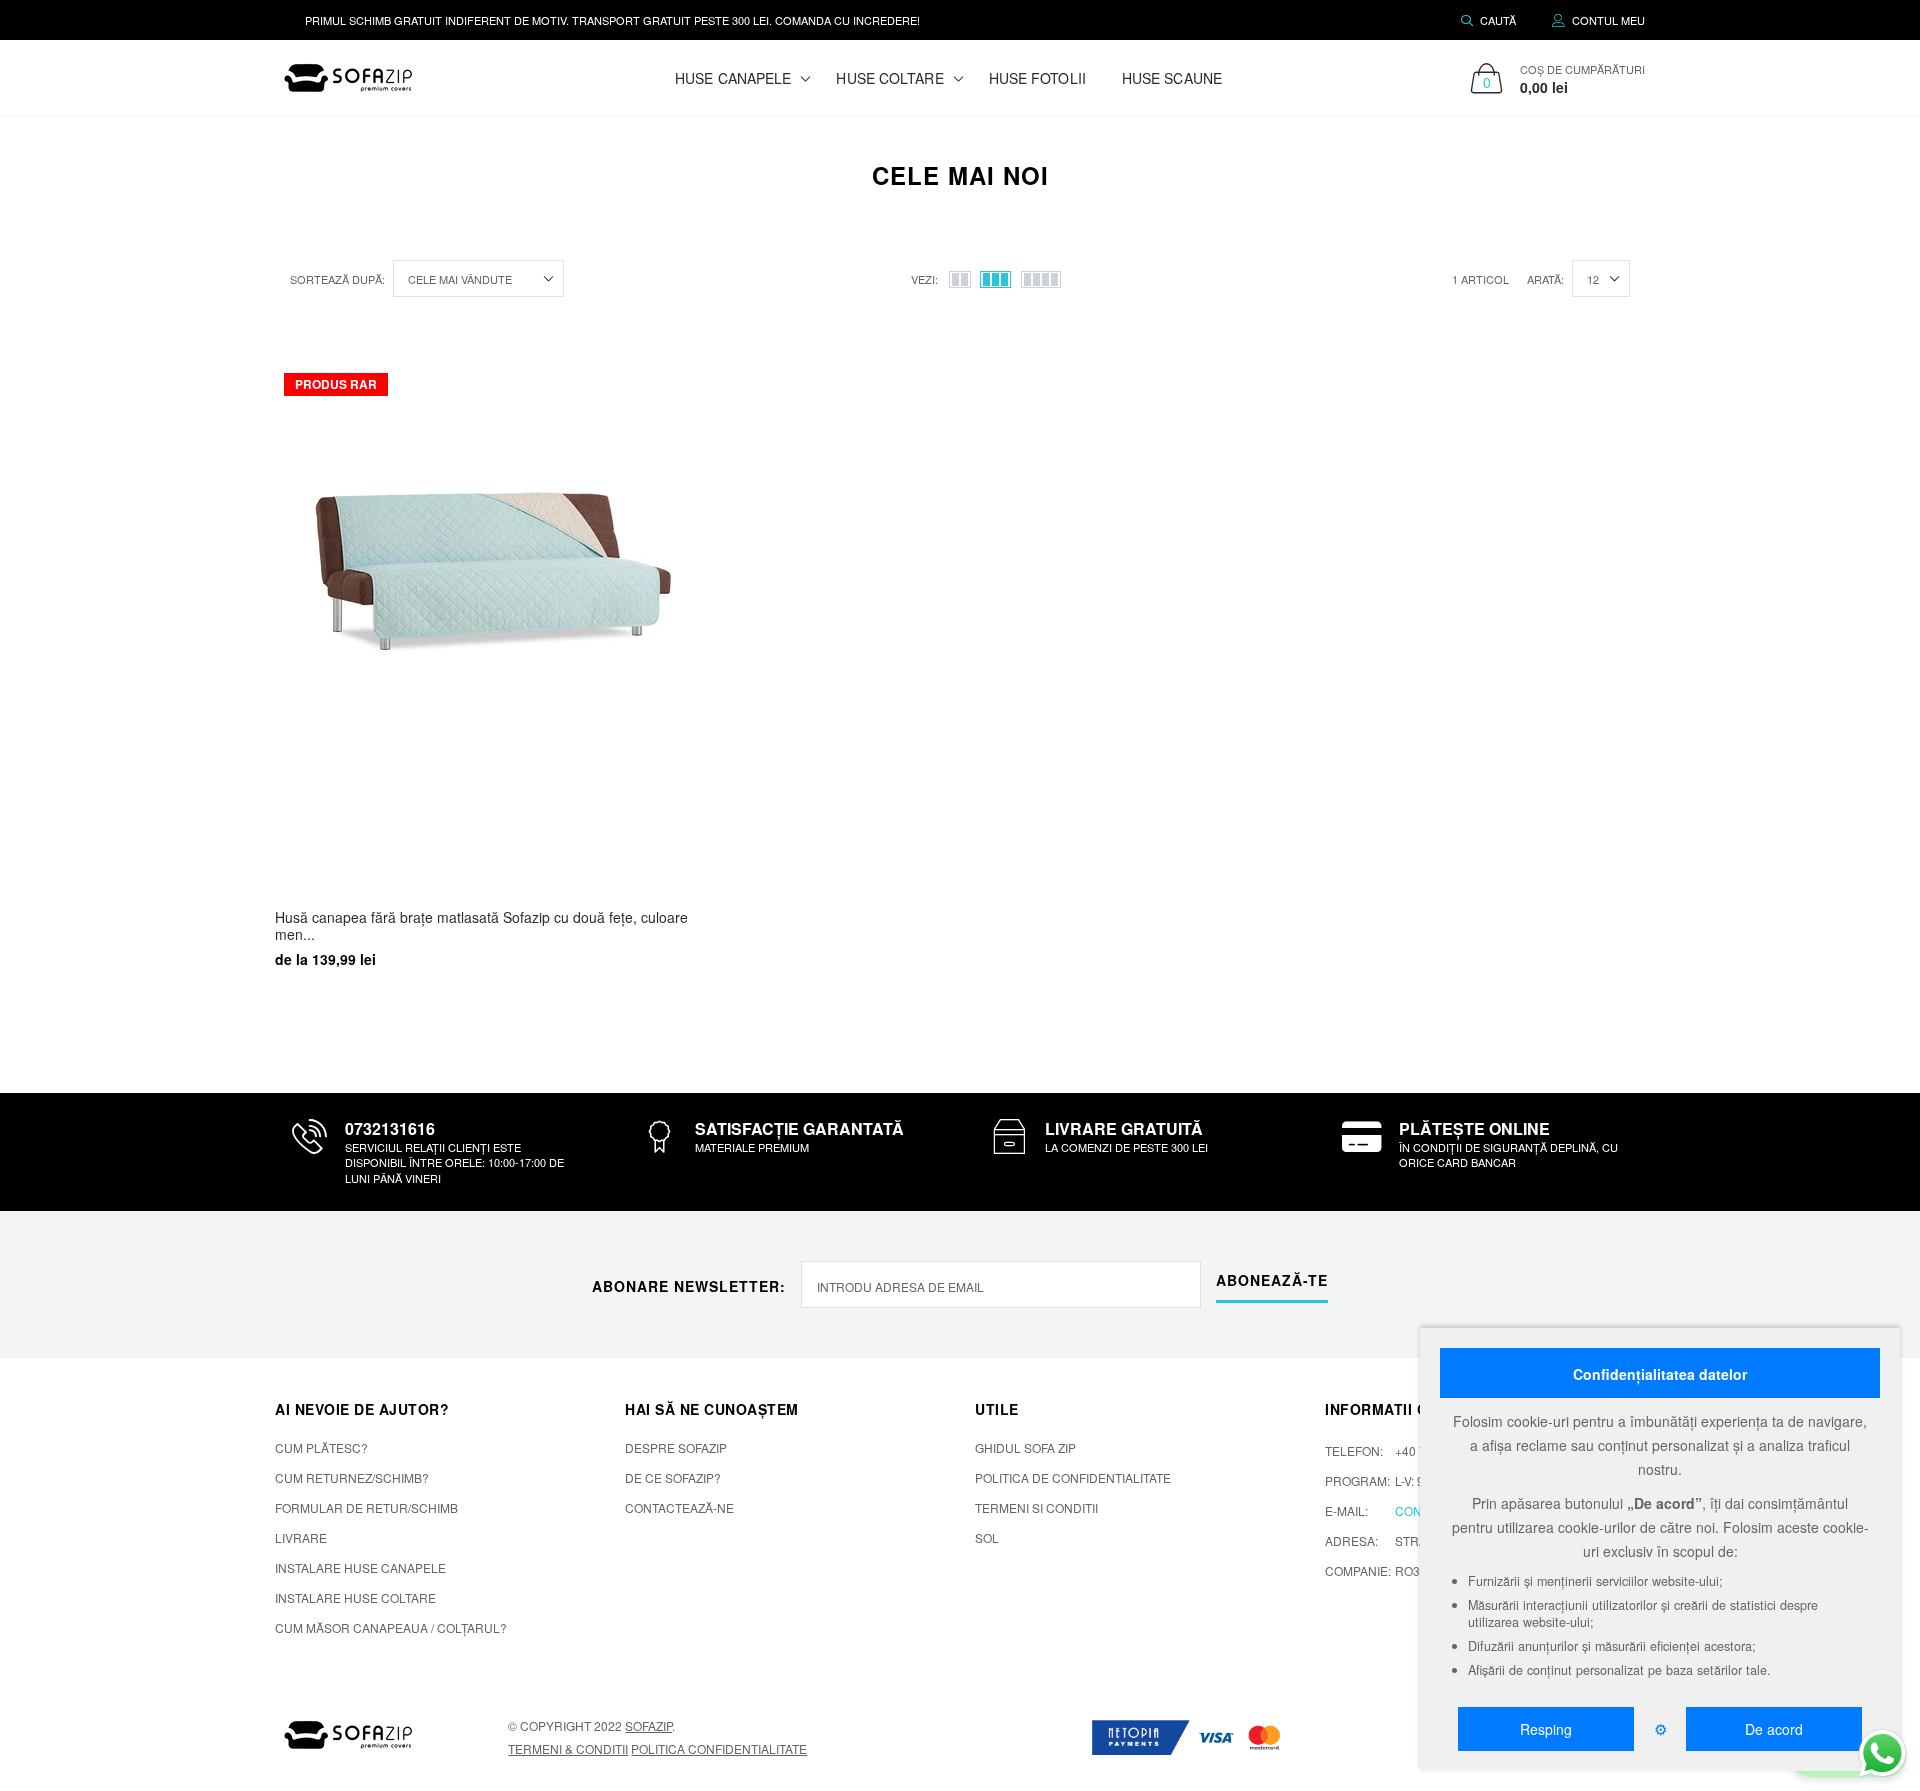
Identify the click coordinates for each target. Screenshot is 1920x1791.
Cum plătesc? (321, 1447)
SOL (987, 1537)
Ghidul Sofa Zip (1025, 1447)
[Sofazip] (349, 1735)
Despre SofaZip (676, 1447)
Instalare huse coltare (355, 1597)
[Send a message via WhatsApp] (1882, 1753)
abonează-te (1272, 1280)
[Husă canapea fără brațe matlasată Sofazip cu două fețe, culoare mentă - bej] (493, 621)
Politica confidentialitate (719, 1748)
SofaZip (648, 1725)
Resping (1546, 1729)
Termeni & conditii (568, 1748)
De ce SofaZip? (673, 1477)
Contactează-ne (679, 1507)
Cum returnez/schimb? (352, 1477)
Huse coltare (889, 78)
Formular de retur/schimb (366, 1507)
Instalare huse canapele (360, 1567)
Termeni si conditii (1036, 1507)
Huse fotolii (1037, 78)
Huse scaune (1172, 78)
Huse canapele (733, 78)
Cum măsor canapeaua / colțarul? (391, 1627)
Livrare (301, 1537)
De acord (1774, 1729)
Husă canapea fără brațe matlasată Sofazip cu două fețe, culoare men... (481, 925)
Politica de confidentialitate (1073, 1477)
